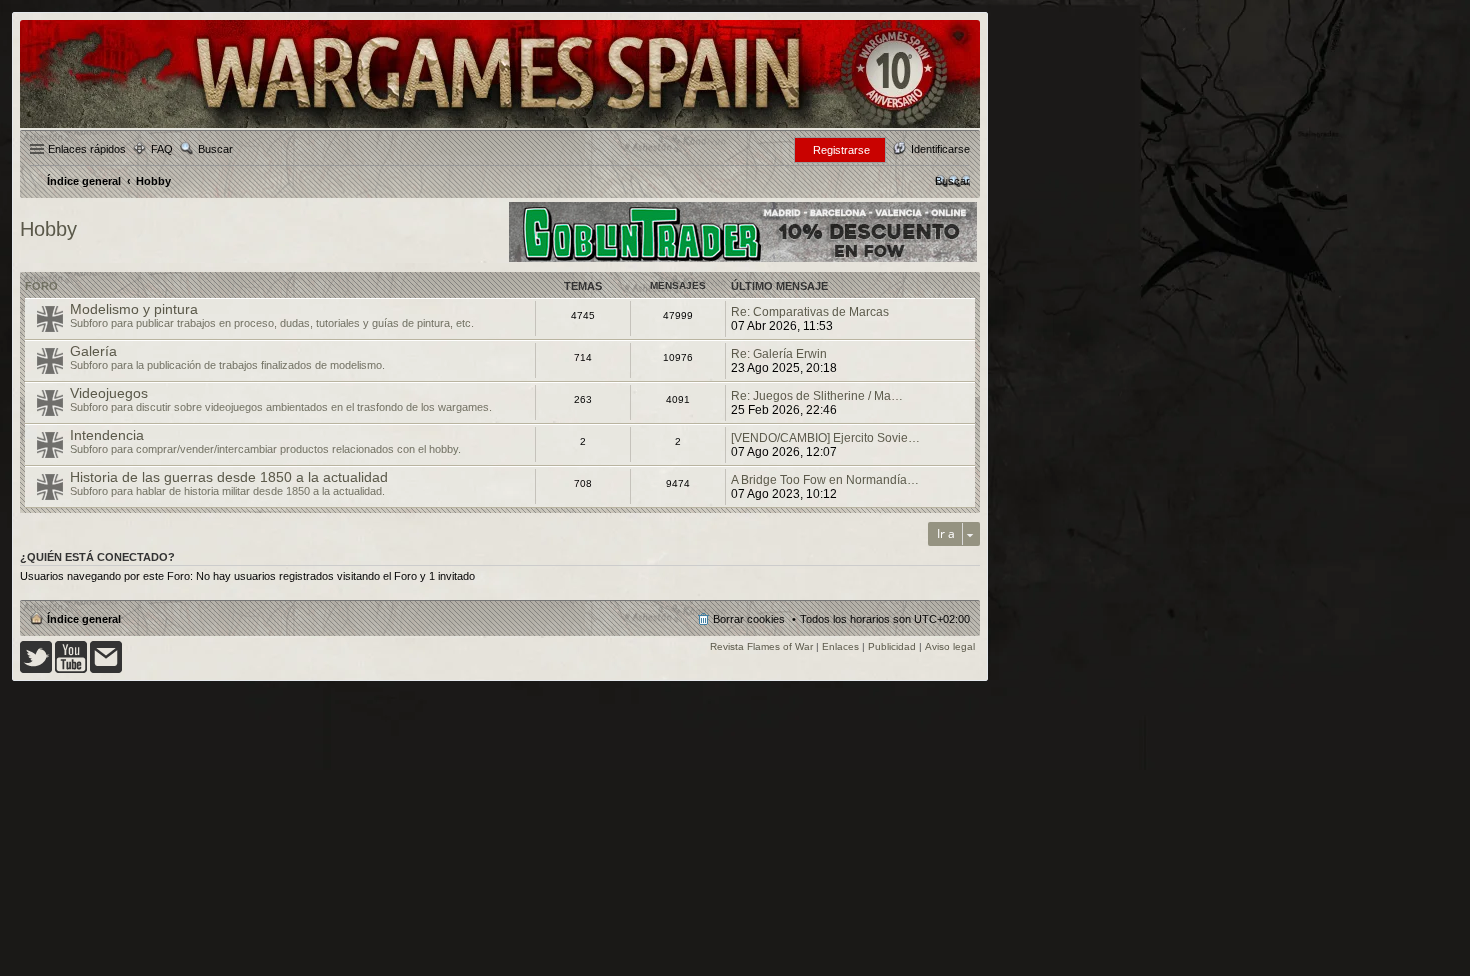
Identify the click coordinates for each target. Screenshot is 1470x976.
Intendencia (107, 435)
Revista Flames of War (761, 646)
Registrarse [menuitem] (841, 150)
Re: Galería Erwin (779, 354)
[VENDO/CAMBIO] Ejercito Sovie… (825, 438)
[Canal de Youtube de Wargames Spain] (71, 669)
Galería (93, 351)
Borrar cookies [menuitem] (749, 619)
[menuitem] (952, 181)
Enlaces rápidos (87, 149)
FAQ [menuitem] (162, 149)
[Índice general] (500, 126)
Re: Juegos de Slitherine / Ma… (817, 396)
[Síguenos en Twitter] (36, 669)
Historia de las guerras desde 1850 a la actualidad (229, 477)
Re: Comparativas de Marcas (810, 312)
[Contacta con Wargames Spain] (106, 669)
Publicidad (892, 646)
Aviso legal (950, 646)
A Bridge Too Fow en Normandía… (825, 480)
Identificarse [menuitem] (940, 149)
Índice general (84, 619)
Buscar (215, 149)
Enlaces (840, 646)
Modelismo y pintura (134, 309)
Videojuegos (109, 393)
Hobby (48, 229)
